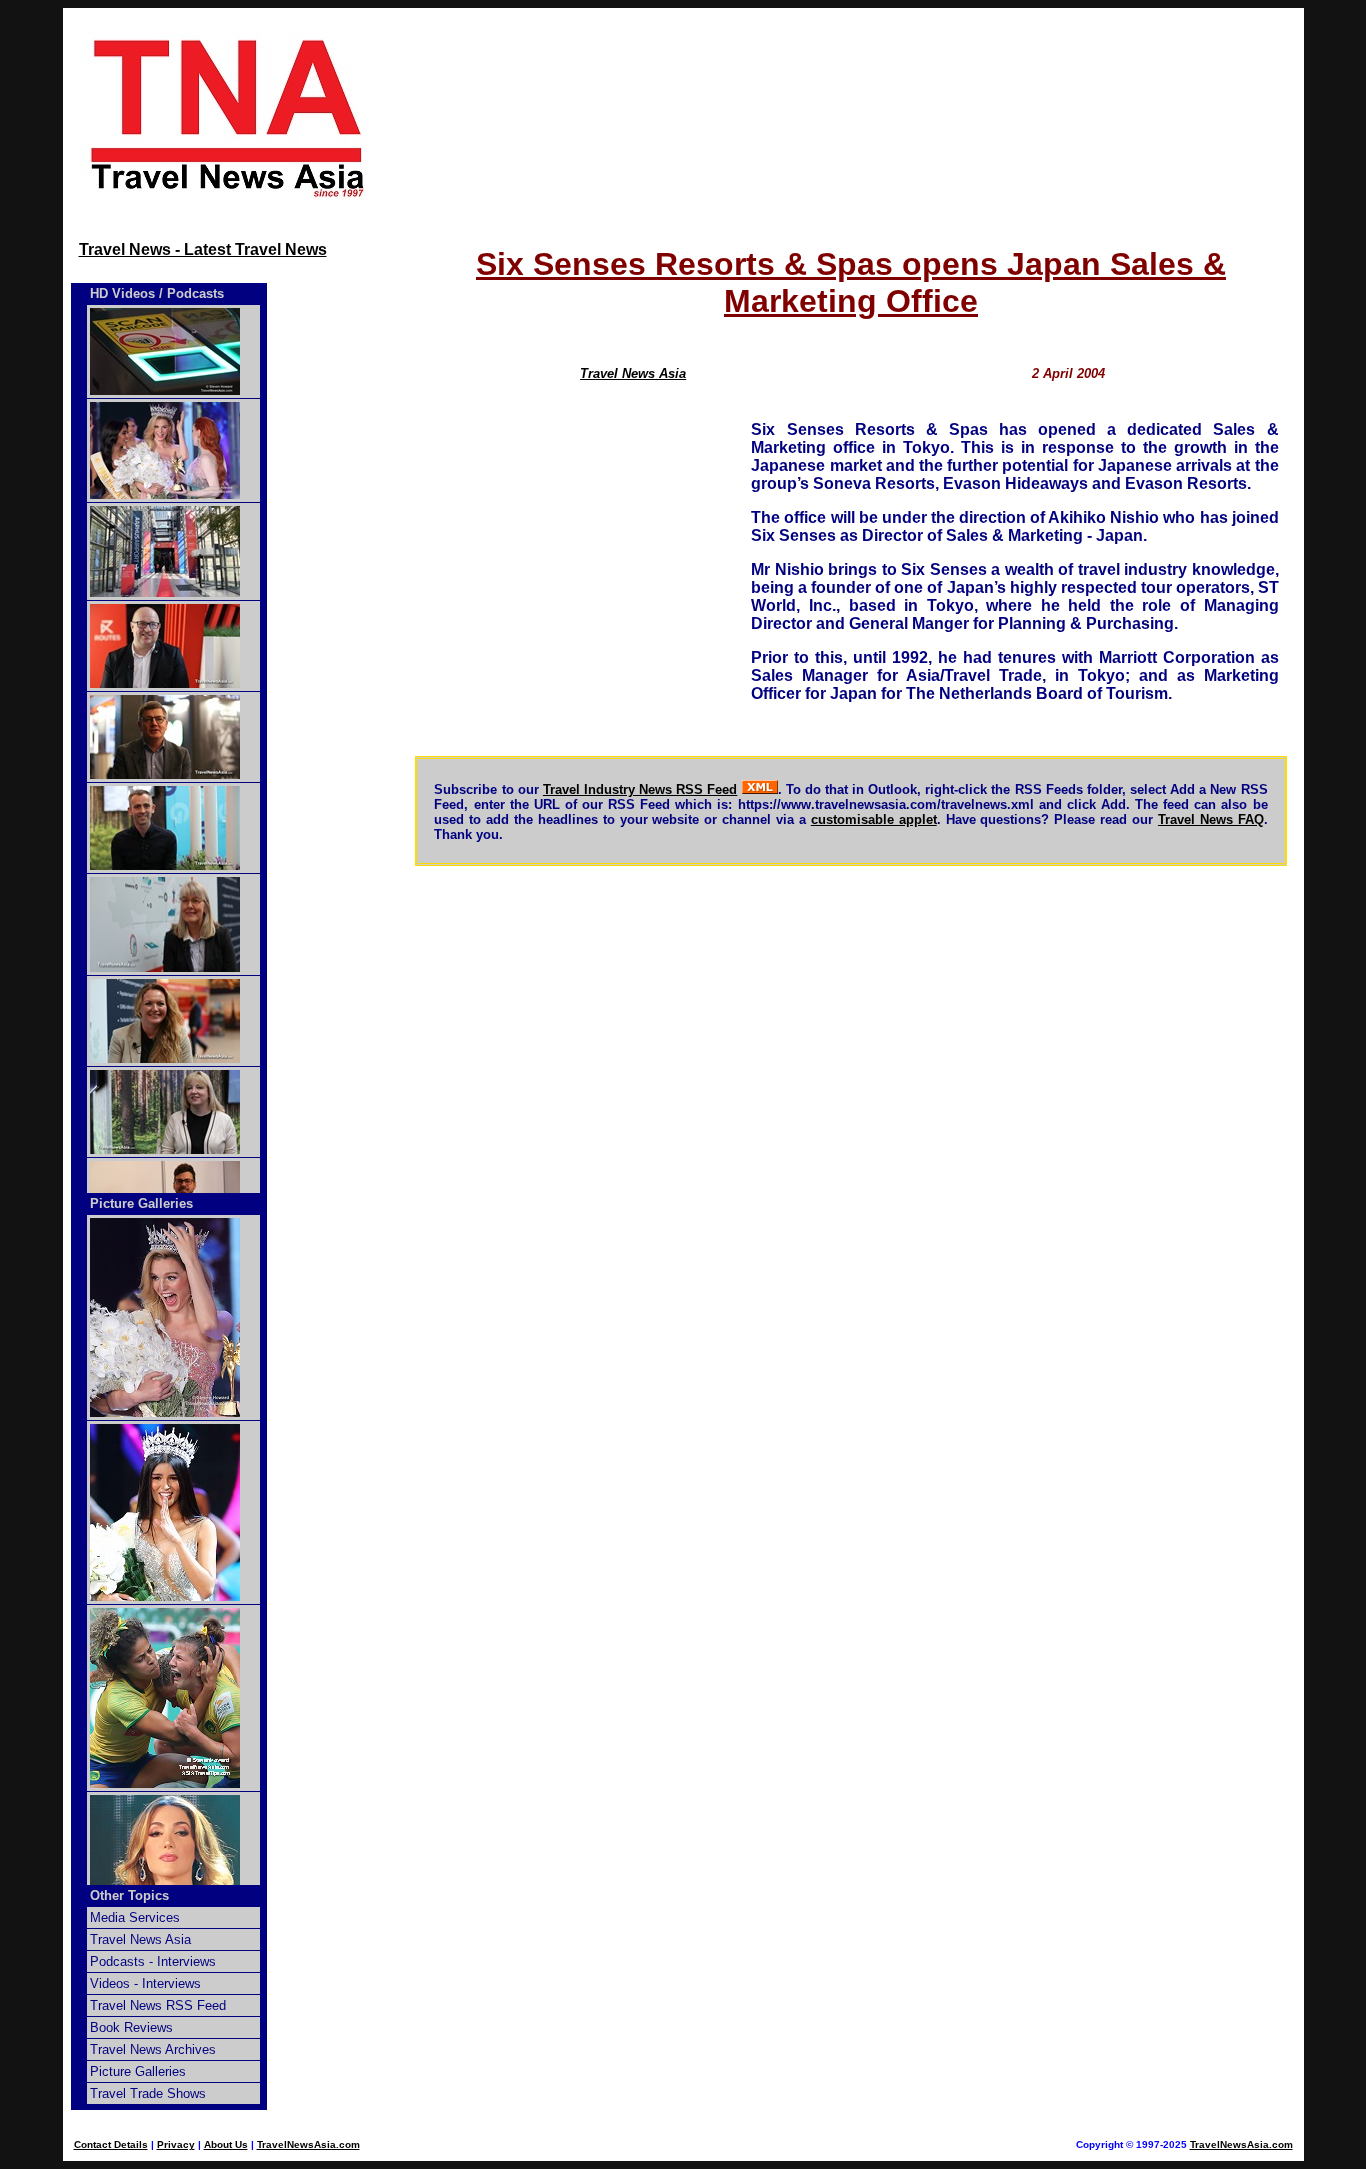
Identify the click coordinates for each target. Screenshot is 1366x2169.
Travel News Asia (633, 373)
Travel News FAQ (1211, 819)
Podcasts (195, 293)
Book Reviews (131, 2027)
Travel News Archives (153, 2049)
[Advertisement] (851, 117)
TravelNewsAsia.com (308, 2144)
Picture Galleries (141, 1203)
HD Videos (122, 293)
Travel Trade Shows (148, 2093)
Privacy (176, 2144)
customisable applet (874, 819)
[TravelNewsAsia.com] (229, 195)
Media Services (135, 1917)
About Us (226, 2144)
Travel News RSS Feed (158, 2005)
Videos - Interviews (145, 1983)
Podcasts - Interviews (153, 1961)
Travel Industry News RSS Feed (640, 789)
